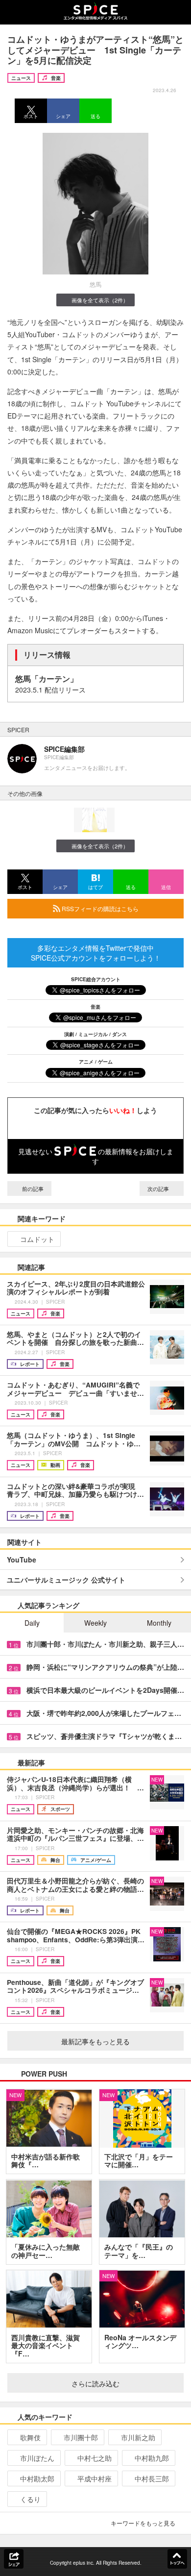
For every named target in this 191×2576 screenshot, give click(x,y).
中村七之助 (95, 2458)
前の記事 (32, 1189)
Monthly (159, 1623)
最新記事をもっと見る (95, 2041)
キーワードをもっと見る (143, 2523)
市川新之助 (138, 2437)
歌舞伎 (30, 2437)
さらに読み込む (95, 2383)
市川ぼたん (37, 2458)
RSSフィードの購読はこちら (99, 908)
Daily (32, 1623)
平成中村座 (95, 2478)
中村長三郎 (152, 2478)
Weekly (95, 1623)
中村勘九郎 (152, 2458)
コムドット (37, 1239)
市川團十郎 (81, 2437)
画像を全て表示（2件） (100, 300)
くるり (30, 2499)
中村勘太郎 (37, 2478)
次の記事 (159, 1189)
